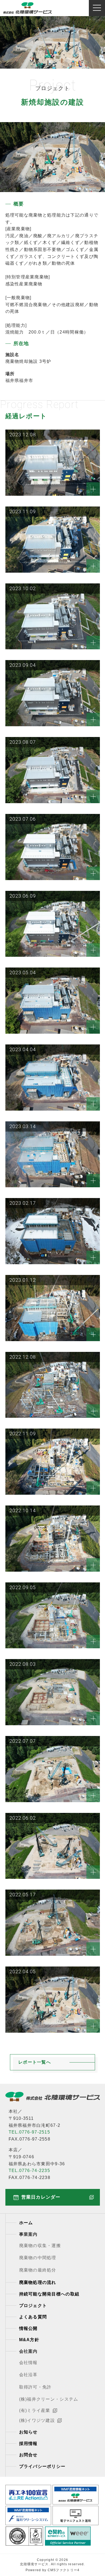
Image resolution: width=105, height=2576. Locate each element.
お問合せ (28, 2455)
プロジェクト (33, 2306)
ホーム (26, 2223)
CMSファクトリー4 (64, 2570)
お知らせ (28, 2432)
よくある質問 (33, 2317)
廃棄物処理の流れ (38, 2282)
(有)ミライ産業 (35, 2410)
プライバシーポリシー (42, 2466)
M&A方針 (29, 2340)
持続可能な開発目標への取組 (49, 2294)
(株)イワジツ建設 (37, 2420)
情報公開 (28, 2328)
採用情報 (28, 2444)
